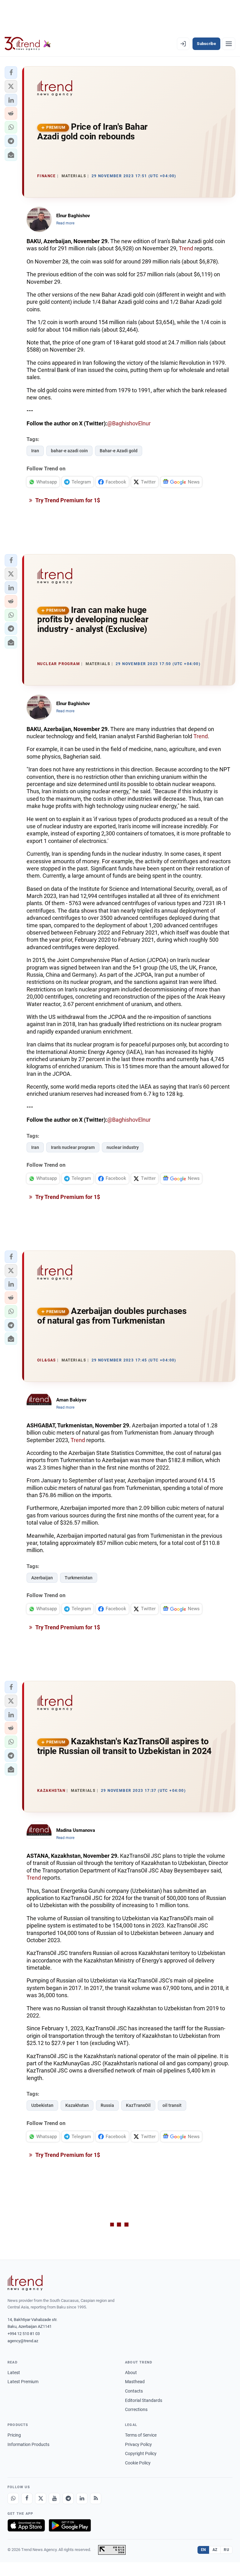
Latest (14, 2373)
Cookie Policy (138, 2463)
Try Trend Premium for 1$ (67, 500)
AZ (215, 2550)
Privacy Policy (138, 2444)
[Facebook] (27, 2498)
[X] (41, 2498)
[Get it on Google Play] (70, 2525)
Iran (35, 451)
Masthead (135, 2382)
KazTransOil (138, 2105)
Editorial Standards (144, 2400)
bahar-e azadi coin (69, 451)
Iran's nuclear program (73, 1147)
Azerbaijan (42, 1578)
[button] (11, 73)
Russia (107, 2105)
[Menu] (229, 44)
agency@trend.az (23, 2341)
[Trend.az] (28, 44)
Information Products (28, 2444)
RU (226, 2550)
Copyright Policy (141, 2453)
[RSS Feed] (96, 2498)
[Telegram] (68, 2498)
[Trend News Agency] (25, 2283)
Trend (186, 248)
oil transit (172, 2105)
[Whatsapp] (13, 2498)
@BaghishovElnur (129, 423)
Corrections (136, 2409)
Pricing (14, 2435)
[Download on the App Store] (26, 2525)
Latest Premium (23, 2382)
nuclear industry (123, 1147)
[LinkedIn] (82, 2498)
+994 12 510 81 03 (24, 2334)
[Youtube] (54, 2498)
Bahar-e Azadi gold (119, 451)
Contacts (134, 2391)
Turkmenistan (79, 1578)
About (131, 2373)
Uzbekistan (42, 2105)
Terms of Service (141, 2435)
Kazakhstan (77, 2105)
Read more (65, 223)
